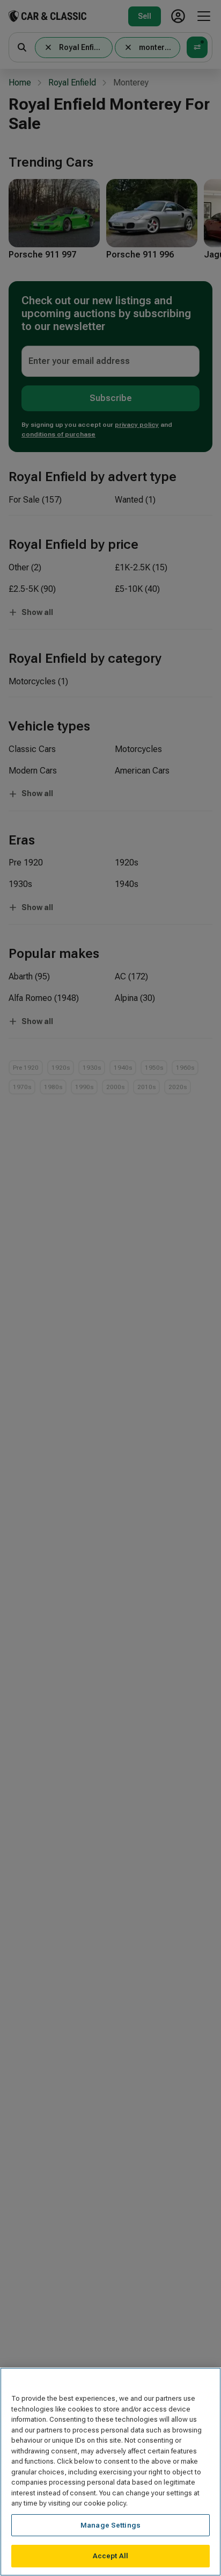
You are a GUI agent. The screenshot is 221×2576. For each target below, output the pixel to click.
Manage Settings (110, 2525)
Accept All (110, 2556)
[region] (110, 2472)
